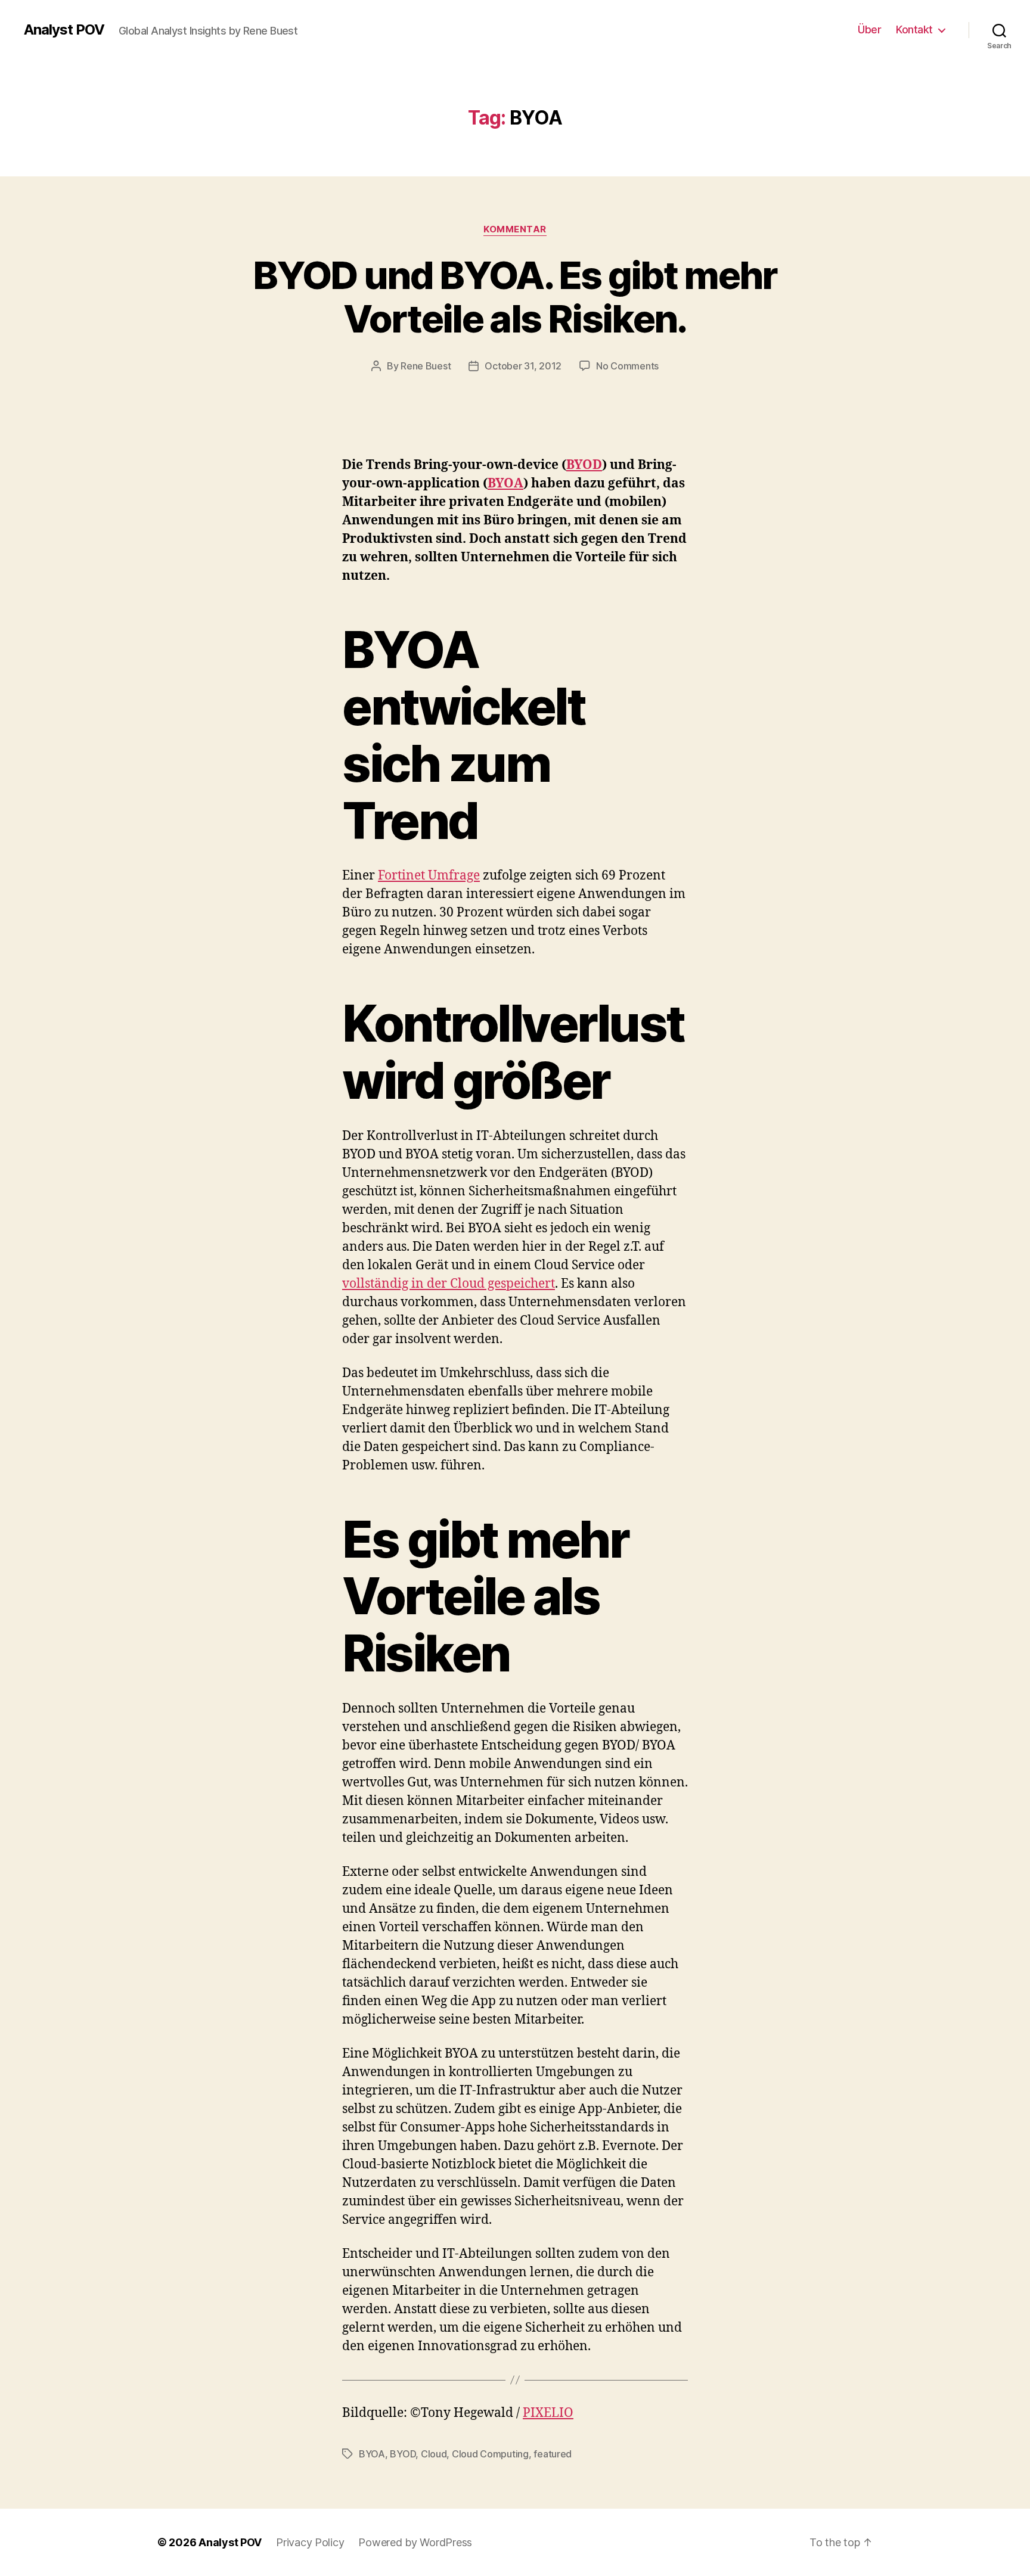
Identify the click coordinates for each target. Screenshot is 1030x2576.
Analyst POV (64, 30)
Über (869, 29)
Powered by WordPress (415, 2542)
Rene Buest (426, 366)
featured (553, 2454)
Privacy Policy (310, 2542)
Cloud (434, 2454)
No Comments (627, 366)
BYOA (505, 484)
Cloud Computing (490, 2454)
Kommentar (515, 229)
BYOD (584, 465)
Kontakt (914, 29)
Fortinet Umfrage (429, 876)
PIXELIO (548, 2413)
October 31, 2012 (523, 366)
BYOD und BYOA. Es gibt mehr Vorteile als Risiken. (515, 297)
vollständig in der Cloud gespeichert (449, 1284)
